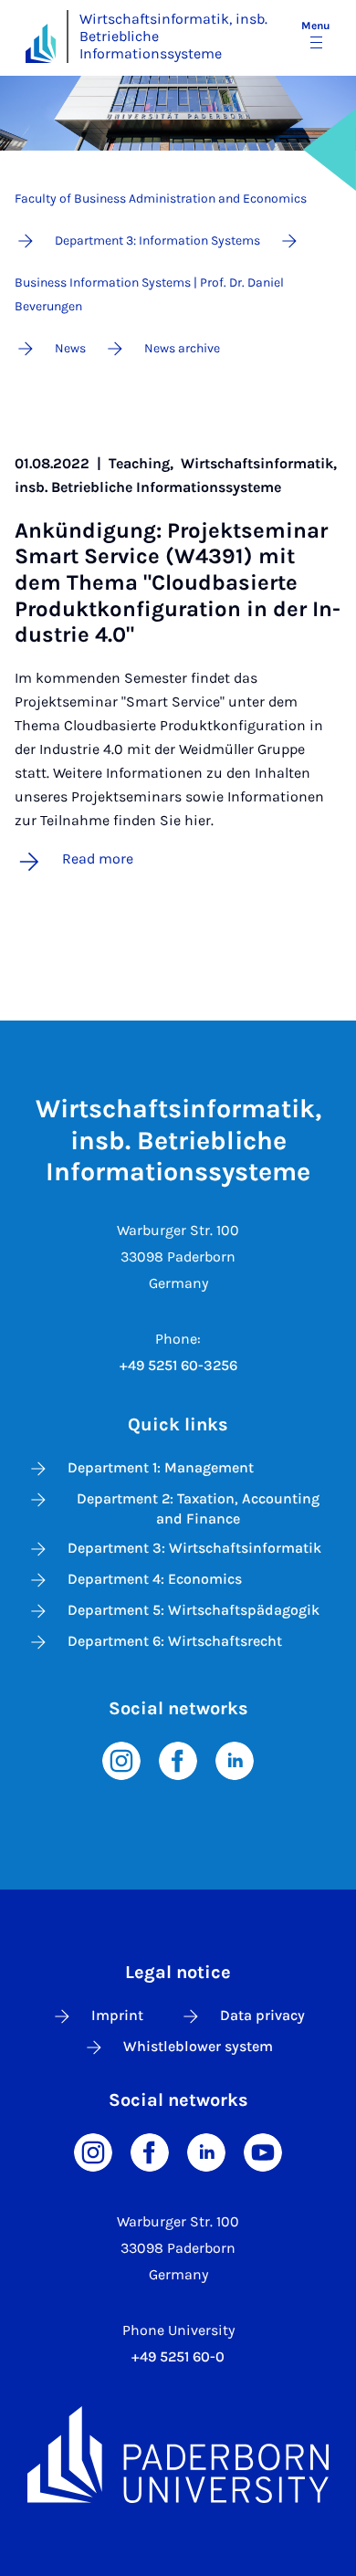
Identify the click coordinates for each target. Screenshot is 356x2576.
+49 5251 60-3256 (178, 1365)
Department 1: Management (161, 1467)
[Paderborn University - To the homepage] (41, 43)
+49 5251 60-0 (178, 2356)
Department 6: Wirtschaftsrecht (175, 1641)
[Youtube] (263, 2151)
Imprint (117, 2015)
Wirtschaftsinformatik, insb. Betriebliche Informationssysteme (173, 36)
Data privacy (262, 2015)
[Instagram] (121, 1759)
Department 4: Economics (155, 1579)
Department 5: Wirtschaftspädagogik (194, 1610)
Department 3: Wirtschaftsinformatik (194, 1548)
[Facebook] (178, 1759)
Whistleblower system (198, 2046)
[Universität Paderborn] (178, 2455)
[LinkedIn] (235, 1759)
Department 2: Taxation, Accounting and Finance (198, 1508)
